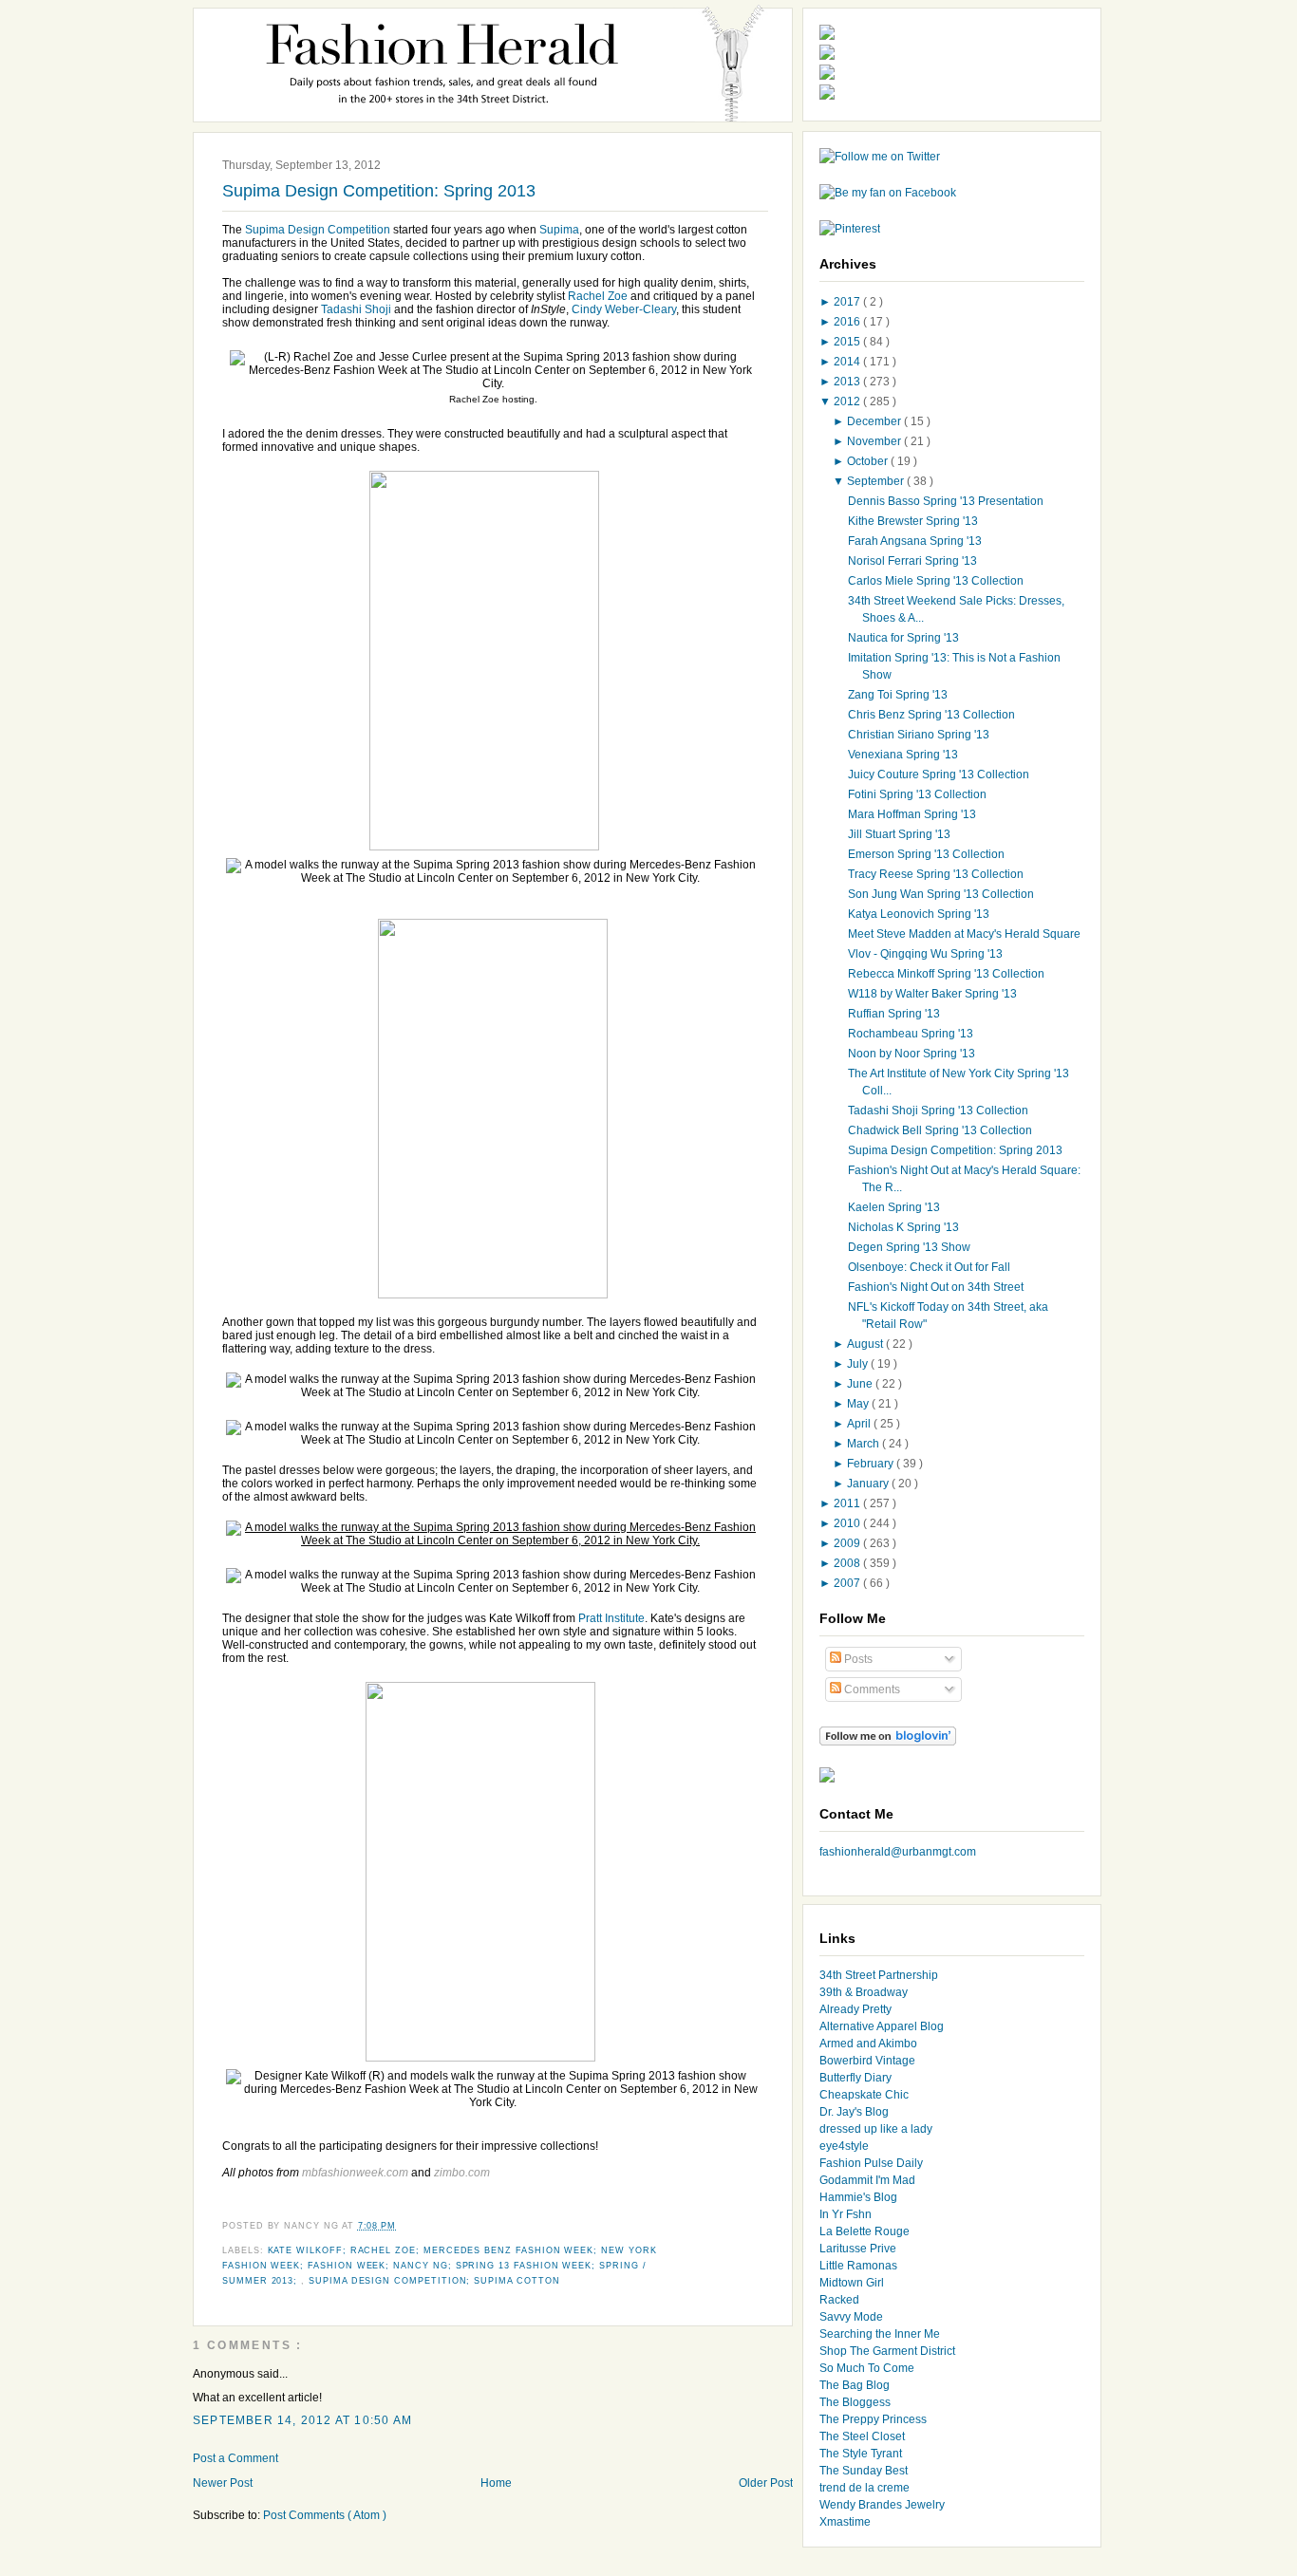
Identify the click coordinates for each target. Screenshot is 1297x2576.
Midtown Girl (852, 2283)
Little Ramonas (858, 2266)
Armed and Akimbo (868, 2044)
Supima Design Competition (318, 230)
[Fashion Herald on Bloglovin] (888, 1742)
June (861, 1384)
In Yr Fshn (846, 2214)
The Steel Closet (862, 2436)
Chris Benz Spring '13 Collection (931, 715)
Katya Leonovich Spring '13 (919, 914)
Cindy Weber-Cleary (624, 309)
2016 (848, 322)
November (875, 441)
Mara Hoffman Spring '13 (912, 814)
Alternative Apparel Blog (882, 2026)
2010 (848, 1523)
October (869, 461)
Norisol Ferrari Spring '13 (912, 561)
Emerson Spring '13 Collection (926, 854)
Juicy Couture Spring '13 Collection (939, 775)
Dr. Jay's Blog (854, 2112)
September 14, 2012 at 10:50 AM (302, 2420)
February (872, 1464)
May (859, 1404)
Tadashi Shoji (356, 309)
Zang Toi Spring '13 (898, 695)
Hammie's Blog (858, 2197)
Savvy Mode (851, 2317)
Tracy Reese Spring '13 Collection (936, 874)
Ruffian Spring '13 (894, 1014)
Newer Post (223, 2483)
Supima (559, 230)
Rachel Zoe (598, 296)
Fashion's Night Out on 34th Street (936, 1287)
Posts (857, 1659)
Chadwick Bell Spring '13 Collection (940, 1130)
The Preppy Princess (873, 2419)
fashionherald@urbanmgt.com (898, 1852)
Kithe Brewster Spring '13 (913, 521)
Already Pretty (855, 2009)
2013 (848, 382)
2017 (848, 302)
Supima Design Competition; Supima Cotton (434, 2281)
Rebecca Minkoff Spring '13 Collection (946, 974)
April (860, 1424)
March (865, 1444)
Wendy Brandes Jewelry (882, 2505)
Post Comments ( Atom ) (325, 2515)
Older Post (766, 2483)
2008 (848, 1563)
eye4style (844, 2146)
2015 (848, 342)
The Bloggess (855, 2402)
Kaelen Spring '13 (894, 1207)
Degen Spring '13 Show (909, 1247)
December (875, 421)
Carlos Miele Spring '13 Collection (936, 581)
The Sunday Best (864, 2471)
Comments (871, 1689)
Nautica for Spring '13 (903, 638)
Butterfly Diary (855, 2078)
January (869, 1484)
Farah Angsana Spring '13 (915, 541)
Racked (839, 2300)
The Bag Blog (855, 2385)
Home (496, 2483)
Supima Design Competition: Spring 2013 (379, 191)
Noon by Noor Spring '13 (912, 1054)
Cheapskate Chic (864, 2095)
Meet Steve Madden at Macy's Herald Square (964, 934)
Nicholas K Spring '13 (903, 1227)
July (859, 1364)
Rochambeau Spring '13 (911, 1034)
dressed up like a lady (876, 2129)
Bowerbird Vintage (867, 2061)
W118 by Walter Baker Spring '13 (932, 994)
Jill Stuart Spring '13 (899, 834)
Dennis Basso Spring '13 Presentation (946, 501)
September (877, 481)
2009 (848, 1543)
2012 (848, 401)
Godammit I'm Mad (867, 2180)
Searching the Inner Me (880, 2334)
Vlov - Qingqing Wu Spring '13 (925, 954)
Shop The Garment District (887, 2351)
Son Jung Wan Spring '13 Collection (941, 894)
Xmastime (845, 2522)
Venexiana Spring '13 (903, 755)
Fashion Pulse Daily (871, 2163)
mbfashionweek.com (355, 2173)
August (866, 1344)
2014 (848, 362)
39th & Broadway (864, 1992)
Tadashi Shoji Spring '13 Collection (938, 1111)
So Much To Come (867, 2368)
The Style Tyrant (861, 2454)
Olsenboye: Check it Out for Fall (929, 1267)
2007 (848, 1583)
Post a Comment (235, 2458)
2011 (848, 1503)
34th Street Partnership (879, 1975)
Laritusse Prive (858, 2249)
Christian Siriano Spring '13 (919, 735)
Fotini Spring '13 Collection (917, 794)
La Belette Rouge (865, 2231)
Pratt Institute (611, 1618)
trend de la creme (865, 2488)
